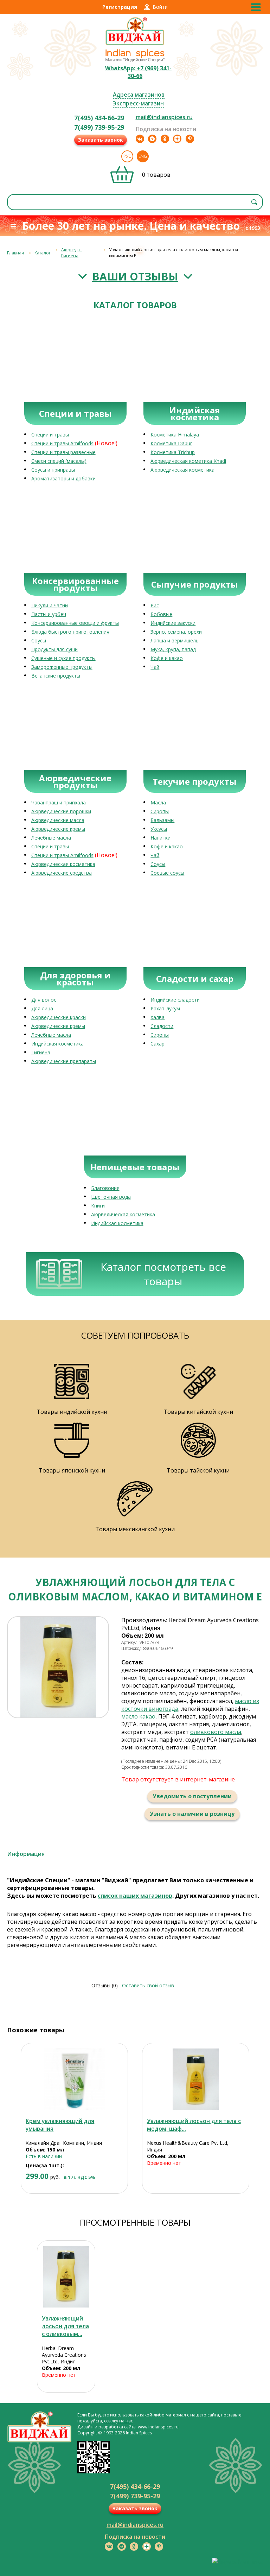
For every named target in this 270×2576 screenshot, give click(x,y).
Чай (155, 667)
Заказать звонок (101, 140)
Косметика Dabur (171, 443)
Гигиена (41, 1052)
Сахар (157, 1044)
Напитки (160, 838)
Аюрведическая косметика (182, 470)
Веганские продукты (56, 676)
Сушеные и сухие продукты (63, 658)
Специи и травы (50, 435)
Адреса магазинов (139, 95)
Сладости (162, 1026)
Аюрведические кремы (58, 829)
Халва (157, 1017)
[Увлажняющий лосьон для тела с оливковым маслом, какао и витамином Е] (66, 2277)
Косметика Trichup (173, 452)
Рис (155, 605)
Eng (143, 156)
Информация (26, 1854)
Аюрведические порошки (61, 811)
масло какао (138, 1716)
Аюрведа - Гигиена (72, 253)
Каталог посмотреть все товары (163, 1274)
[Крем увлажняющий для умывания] (74, 2079)
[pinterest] (190, 139)
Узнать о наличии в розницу (192, 1814)
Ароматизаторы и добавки (63, 478)
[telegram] (152, 139)
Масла (158, 802)
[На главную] (135, 44)
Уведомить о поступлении (192, 1796)
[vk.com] (140, 139)
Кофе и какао (167, 658)
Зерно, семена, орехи (176, 632)
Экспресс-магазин (138, 103)
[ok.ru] (165, 139)
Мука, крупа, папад (173, 649)
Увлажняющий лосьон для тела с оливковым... (65, 2326)
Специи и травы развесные (63, 452)
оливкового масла (216, 1732)
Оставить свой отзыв (148, 1985)
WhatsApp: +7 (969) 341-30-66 (138, 72)
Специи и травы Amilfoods (62, 443)
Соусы (39, 640)
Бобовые (161, 614)
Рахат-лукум (165, 1008)
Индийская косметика (57, 1044)
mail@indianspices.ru (164, 117)
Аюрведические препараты (64, 1061)
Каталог (43, 253)
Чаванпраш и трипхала (59, 802)
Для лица (42, 1008)
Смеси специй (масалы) (59, 461)
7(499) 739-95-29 (99, 127)
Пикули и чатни (50, 605)
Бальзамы (162, 820)
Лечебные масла (51, 838)
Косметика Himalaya (175, 435)
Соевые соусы (167, 873)
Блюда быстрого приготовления (70, 632)
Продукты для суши (54, 649)
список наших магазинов (135, 1896)
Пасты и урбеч (49, 614)
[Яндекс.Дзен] (177, 139)
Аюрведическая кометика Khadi (188, 461)
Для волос (44, 1000)
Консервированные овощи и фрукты (75, 623)
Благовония (105, 1188)
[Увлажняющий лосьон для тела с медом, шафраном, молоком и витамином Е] (196, 2079)
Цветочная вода (111, 1197)
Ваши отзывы (135, 276)
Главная (15, 253)
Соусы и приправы (53, 470)
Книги (98, 1206)
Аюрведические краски (59, 1017)
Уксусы (159, 829)
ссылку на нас (118, 2421)
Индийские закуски (173, 623)
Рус (127, 156)
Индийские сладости (175, 1000)
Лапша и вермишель (175, 640)
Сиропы (160, 811)
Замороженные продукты (62, 667)
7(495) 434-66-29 (99, 118)
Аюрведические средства (62, 873)
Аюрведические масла (58, 820)
